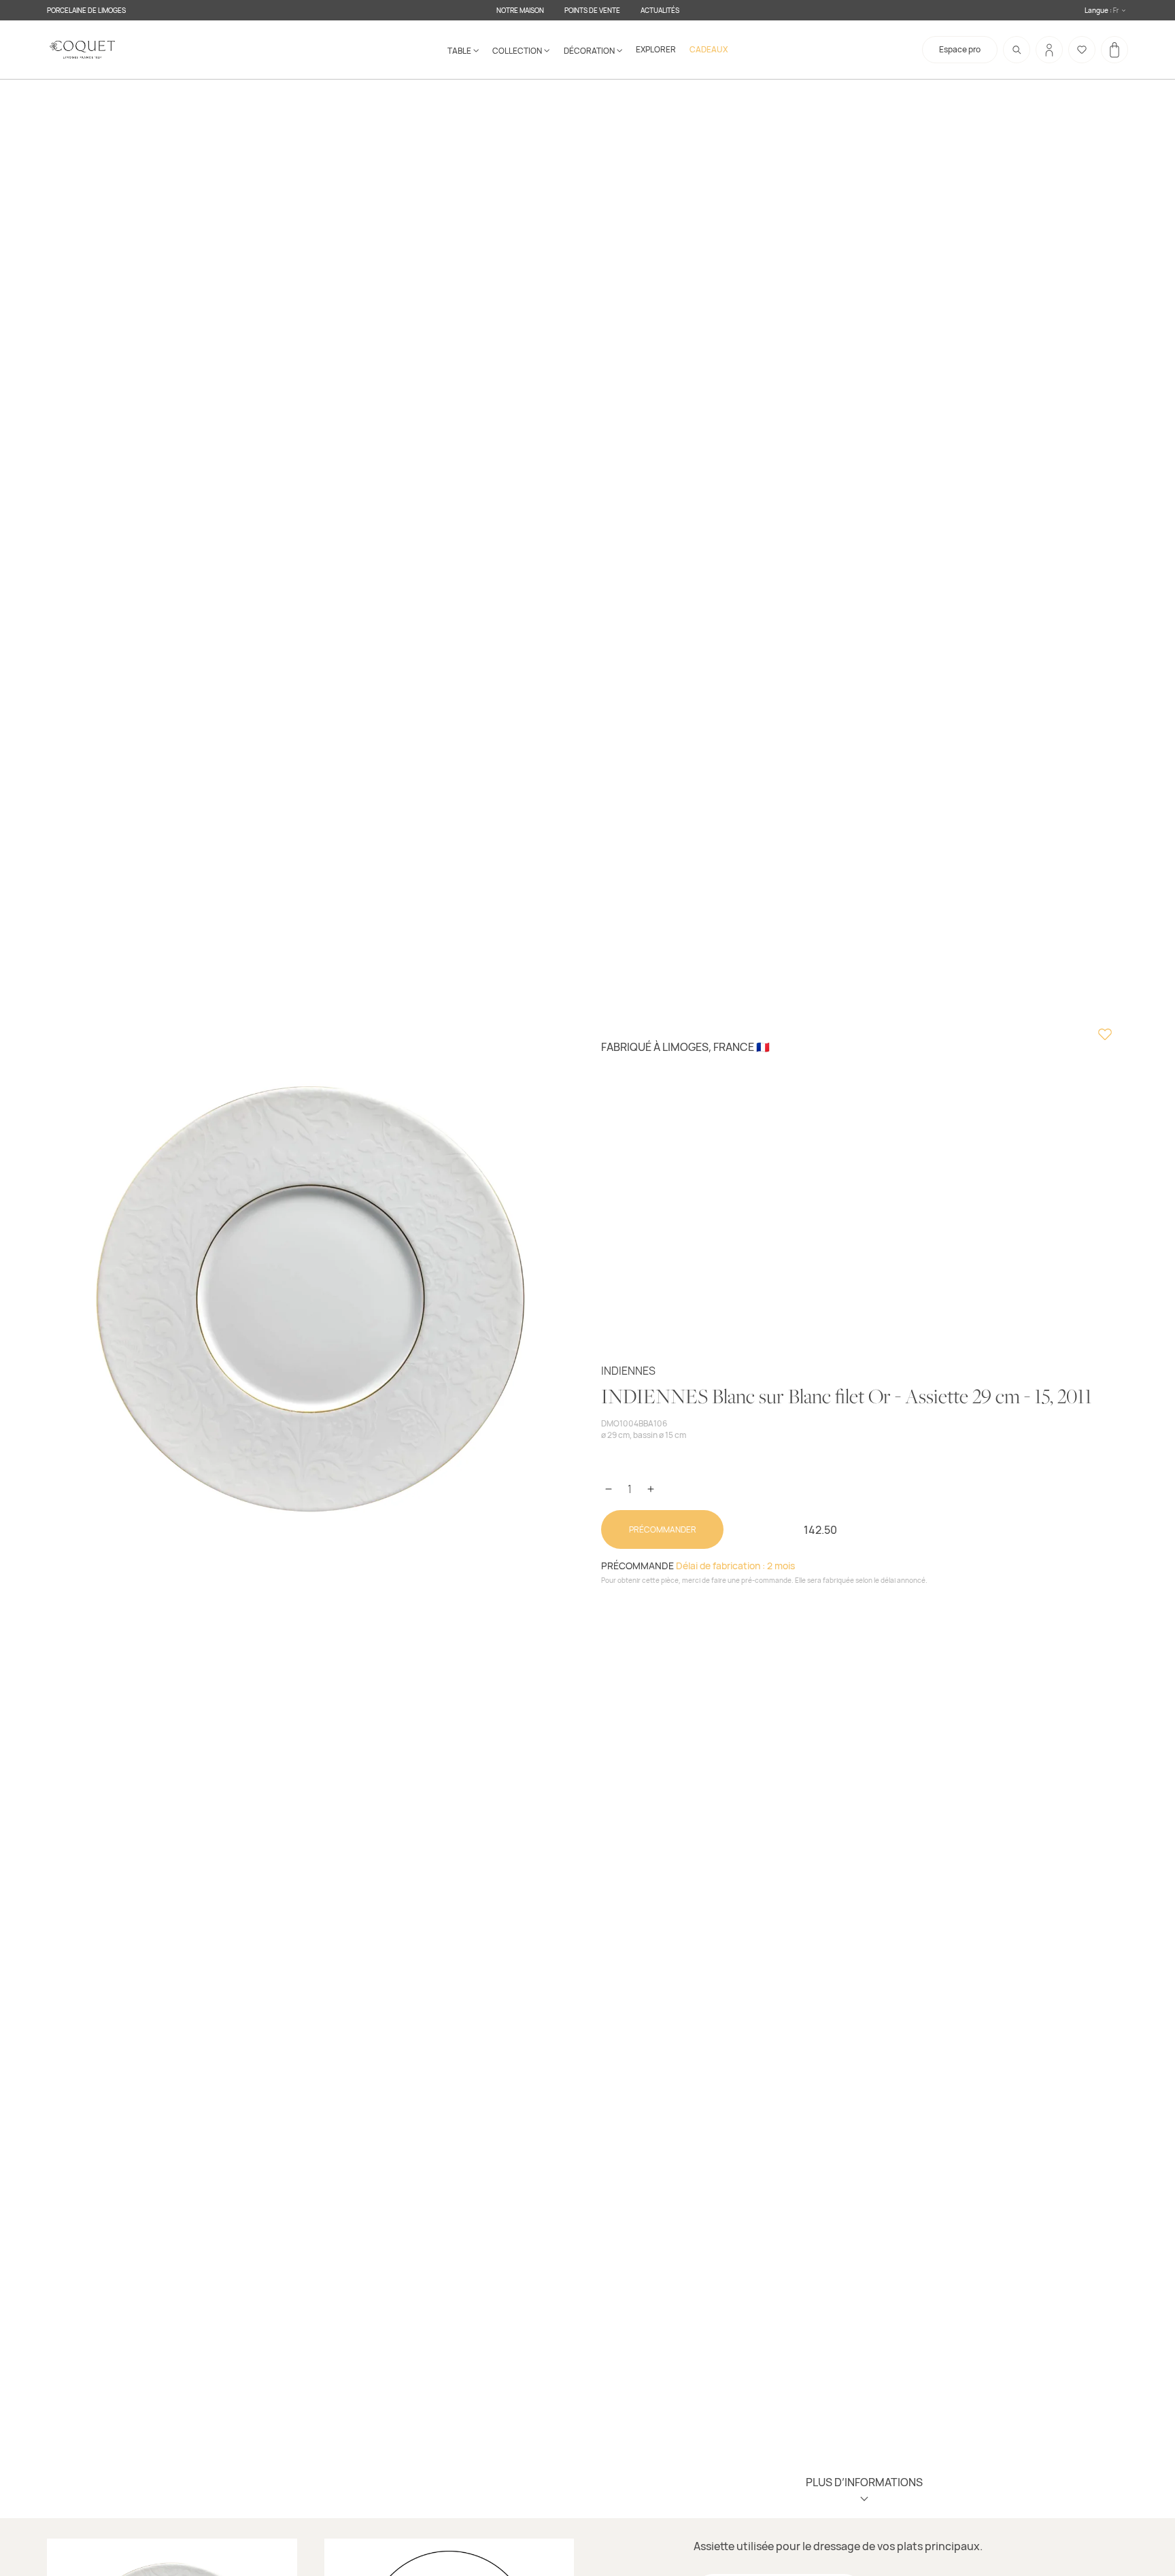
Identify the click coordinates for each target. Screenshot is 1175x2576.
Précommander (663, 1529)
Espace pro (960, 49)
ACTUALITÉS (660, 10)
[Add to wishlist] (1105, 1036)
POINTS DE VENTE (592, 10)
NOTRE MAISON (520, 10)
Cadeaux (709, 49)
